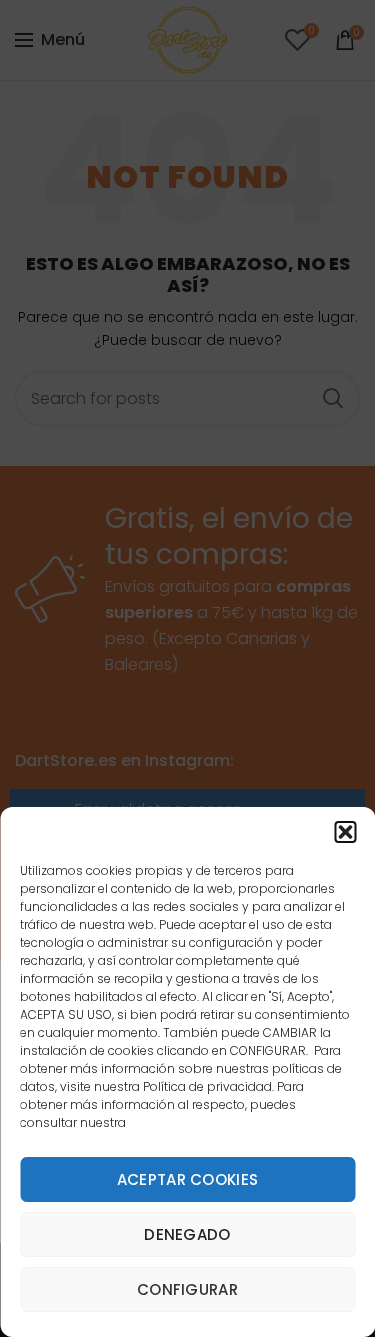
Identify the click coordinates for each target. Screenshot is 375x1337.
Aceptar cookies (188, 1179)
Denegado (187, 1234)
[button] (345, 832)
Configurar (187, 1289)
